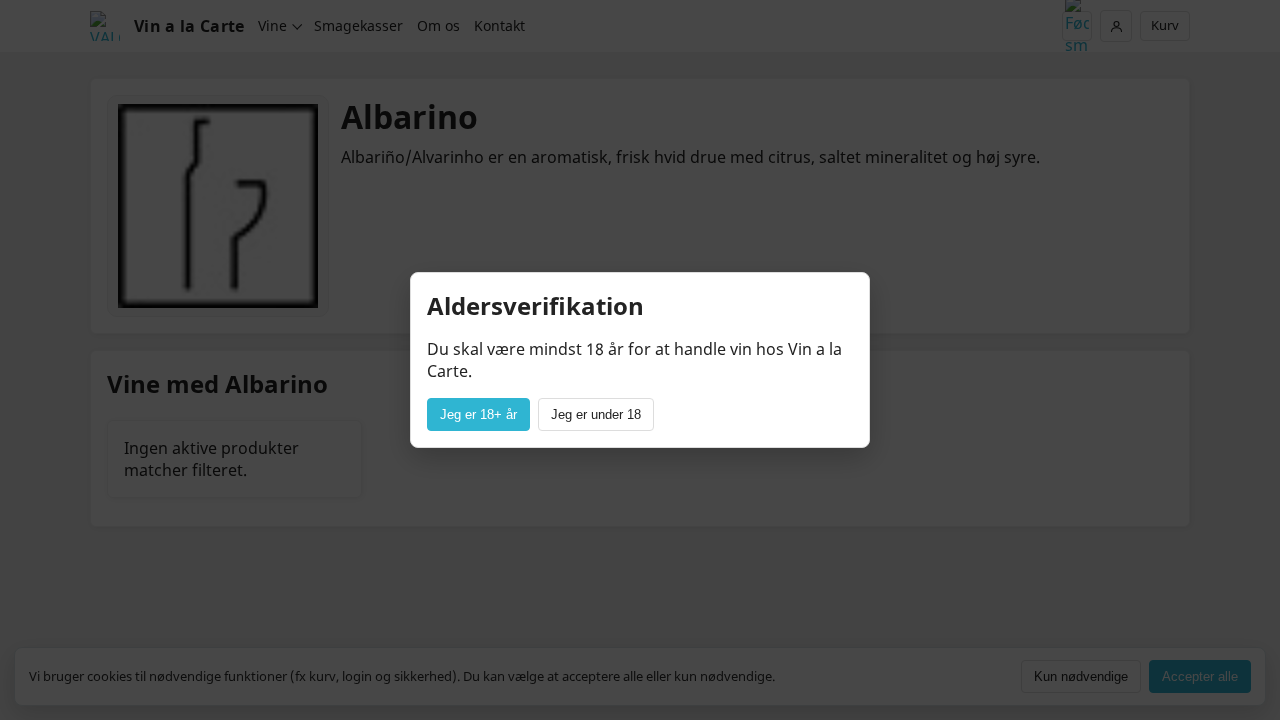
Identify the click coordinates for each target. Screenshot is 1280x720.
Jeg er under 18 (596, 414)
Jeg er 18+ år (478, 414)
